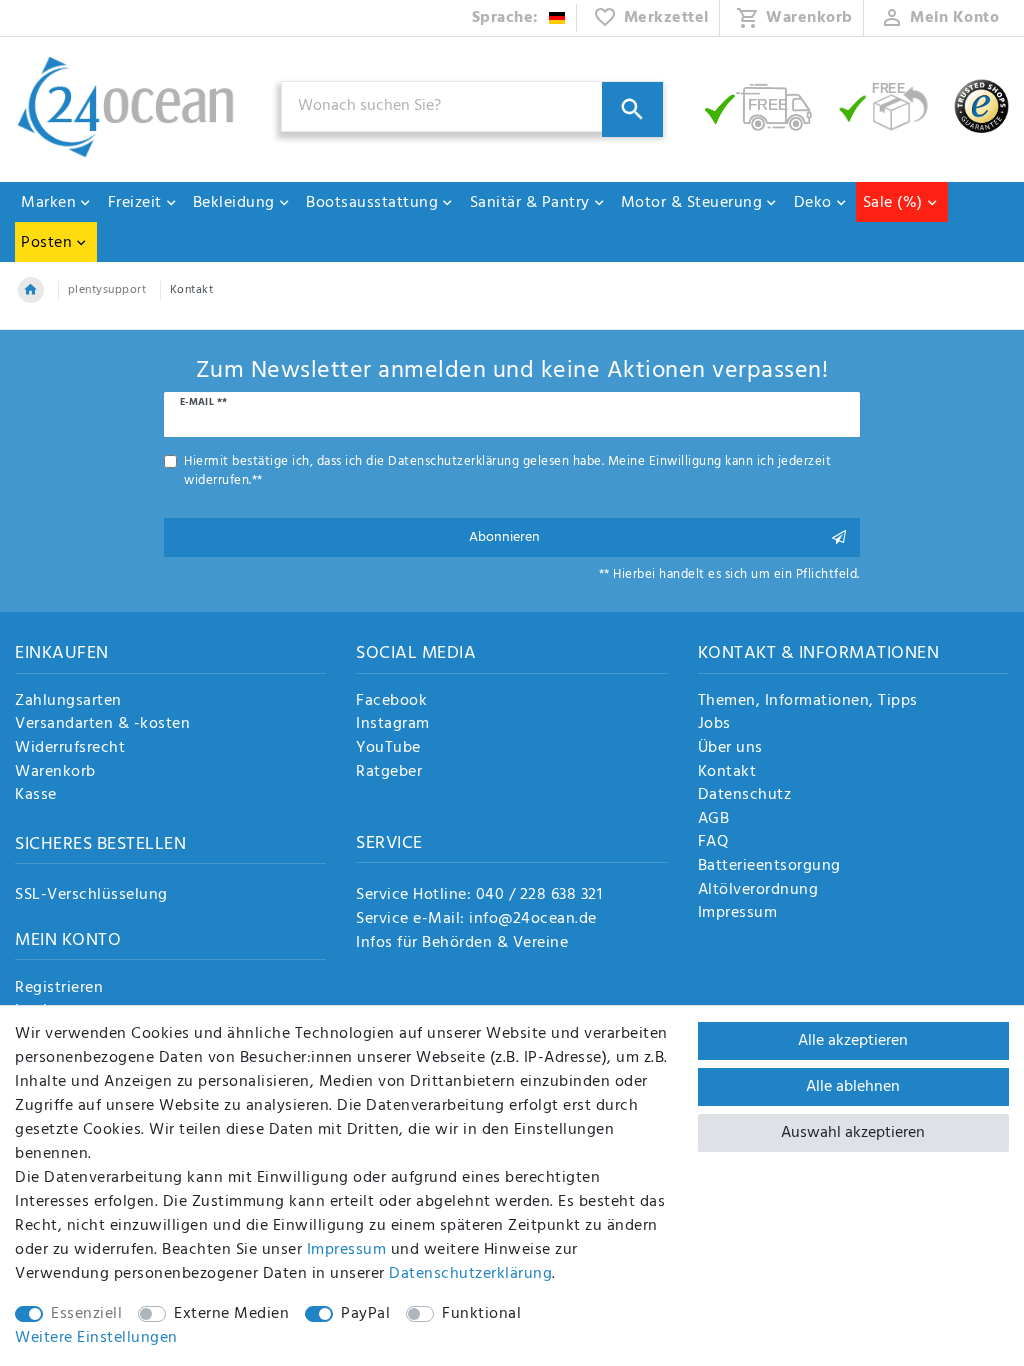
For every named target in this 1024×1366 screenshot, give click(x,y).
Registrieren (59, 989)
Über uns (730, 749)
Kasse (36, 796)
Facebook (391, 702)
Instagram (393, 725)
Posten (46, 243)
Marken (48, 203)
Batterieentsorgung (769, 867)
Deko (813, 203)
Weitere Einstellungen (96, 1338)
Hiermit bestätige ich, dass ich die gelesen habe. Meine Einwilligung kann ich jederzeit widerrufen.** (507, 471)
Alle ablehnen (853, 1087)
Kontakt (727, 773)
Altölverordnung (758, 891)
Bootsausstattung (372, 203)
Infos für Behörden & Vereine (462, 943)
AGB (714, 820)
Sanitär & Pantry (530, 203)
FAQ (713, 843)
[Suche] (632, 109)
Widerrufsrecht (70, 749)
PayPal (365, 1314)
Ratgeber (389, 773)
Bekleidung (234, 203)
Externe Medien (231, 1314)
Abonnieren (504, 537)
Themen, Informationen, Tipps (808, 702)
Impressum (738, 914)
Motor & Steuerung (692, 203)
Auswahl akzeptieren (853, 1133)
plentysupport (107, 290)
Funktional (481, 1314)
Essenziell (86, 1314)
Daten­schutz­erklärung (470, 1274)
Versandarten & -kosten (102, 725)
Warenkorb (55, 773)
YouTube (388, 749)
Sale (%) (893, 203)
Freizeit (135, 203)
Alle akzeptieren (853, 1041)
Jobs (714, 725)
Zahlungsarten (68, 702)
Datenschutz (745, 796)
